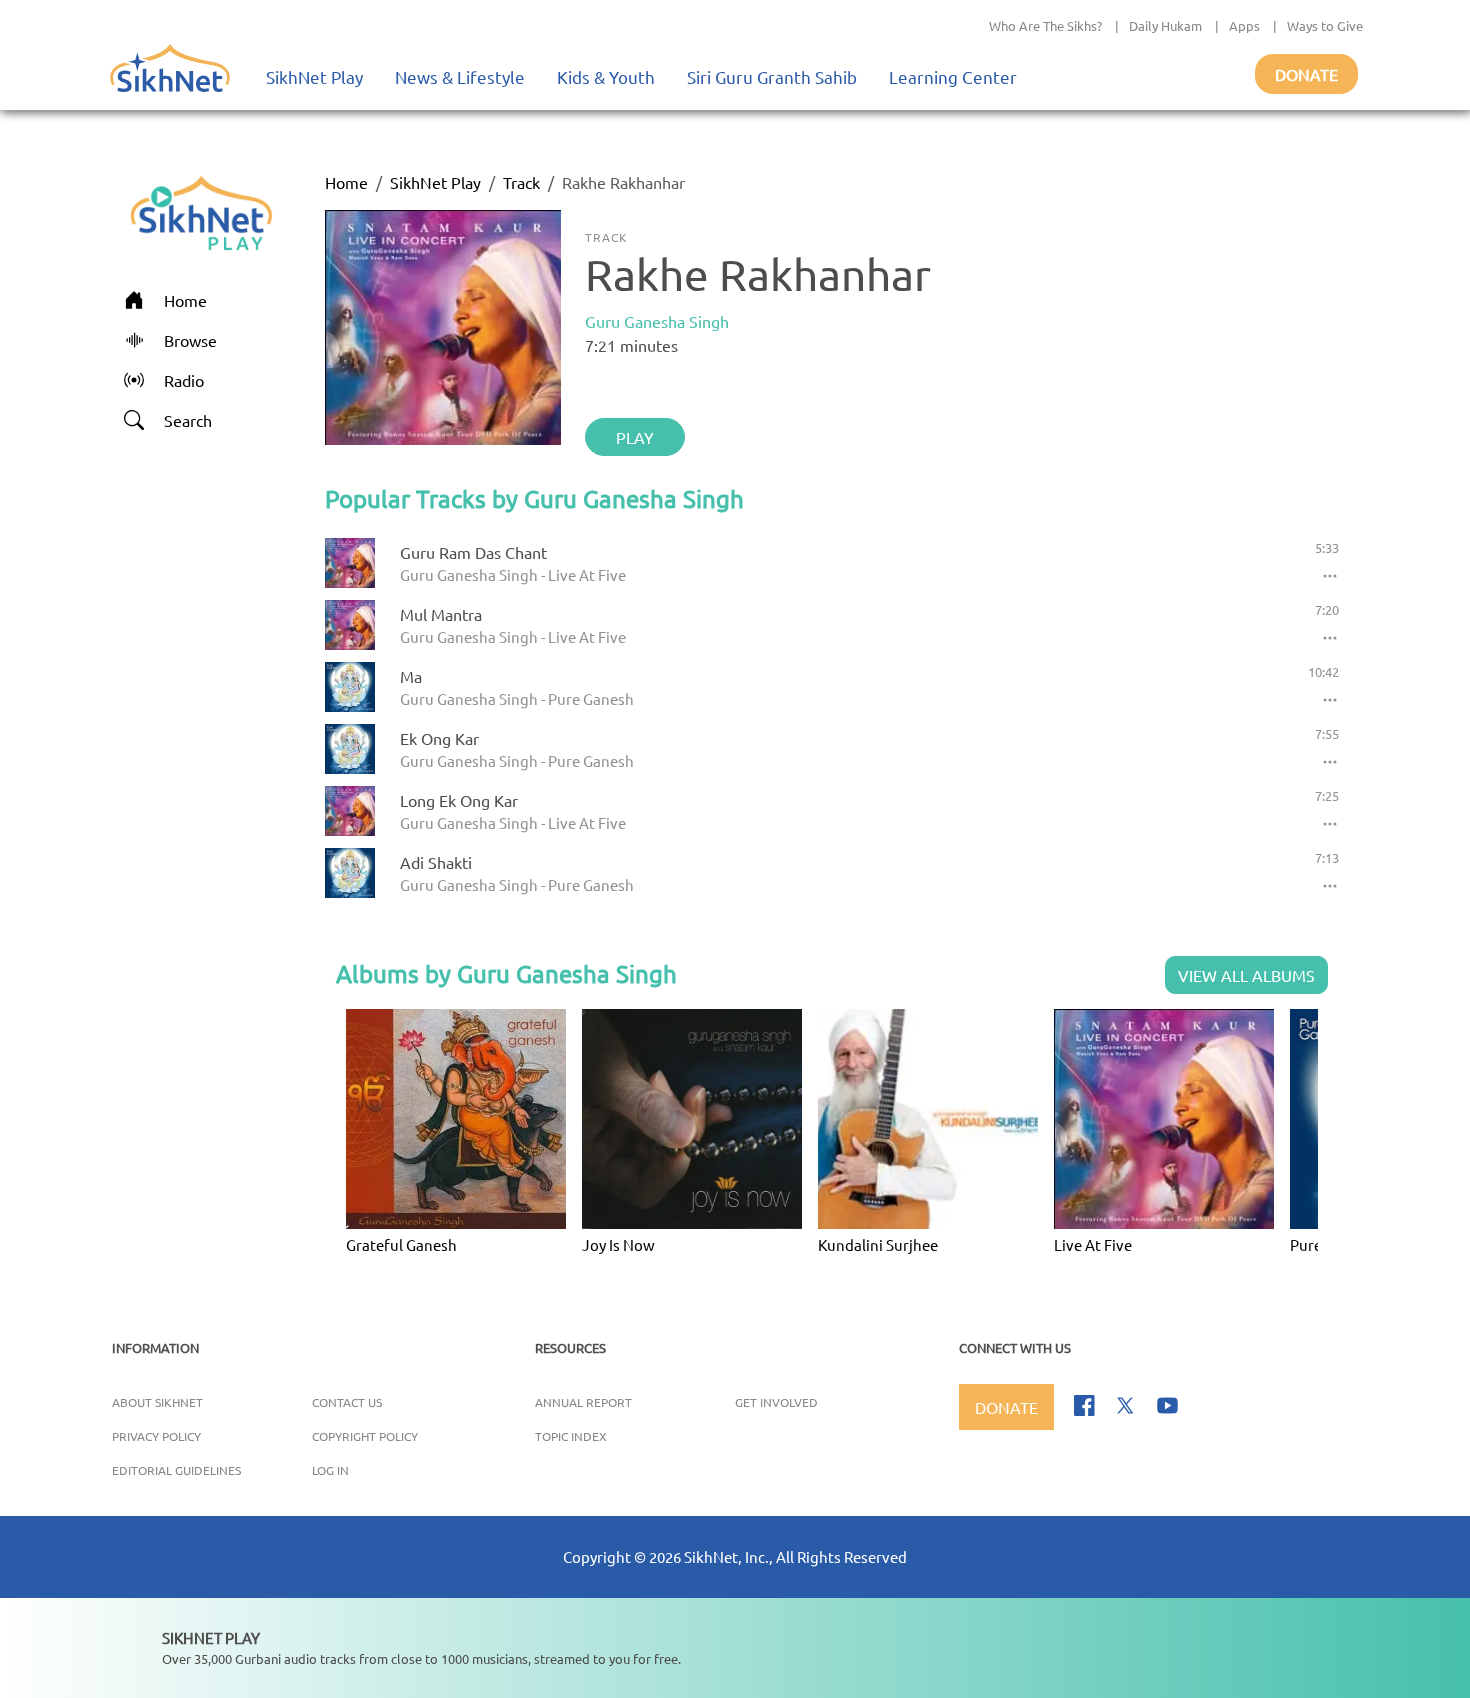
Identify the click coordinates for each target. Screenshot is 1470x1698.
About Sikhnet (157, 1402)
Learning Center (953, 76)
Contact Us (347, 1402)
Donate (1306, 74)
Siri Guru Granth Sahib (772, 76)
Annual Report (583, 1402)
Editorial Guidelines (176, 1470)
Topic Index (571, 1436)
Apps (1244, 25)
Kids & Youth (606, 76)
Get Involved (776, 1402)
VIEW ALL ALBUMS (1246, 975)
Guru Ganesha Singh (657, 321)
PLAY (635, 437)
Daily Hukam (1165, 25)
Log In (330, 1470)
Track (521, 182)
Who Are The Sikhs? (1045, 25)
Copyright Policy (365, 1436)
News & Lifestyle (460, 76)
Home (346, 182)
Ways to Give (1325, 25)
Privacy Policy (156, 1436)
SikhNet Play (314, 76)
